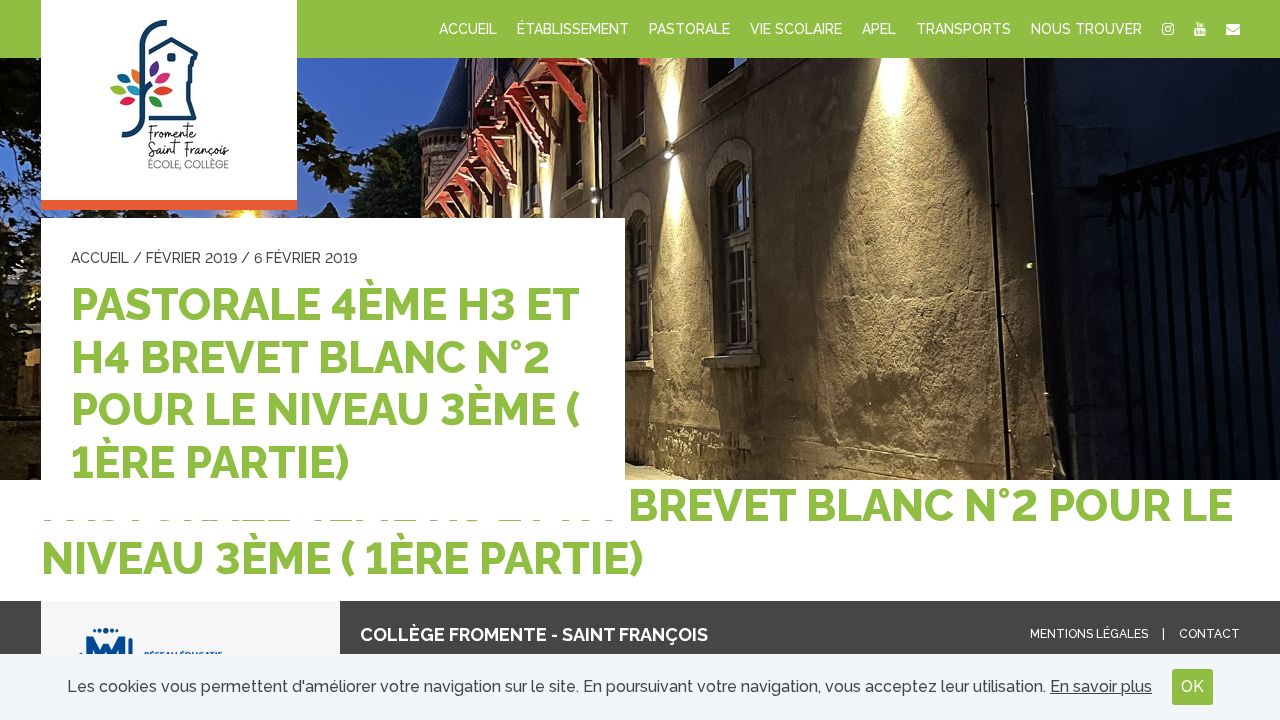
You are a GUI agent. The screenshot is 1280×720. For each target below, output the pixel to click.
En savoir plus (1101, 686)
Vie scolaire (796, 29)
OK (1192, 686)
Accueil (468, 29)
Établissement (573, 29)
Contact (1209, 634)
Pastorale (689, 29)
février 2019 (191, 258)
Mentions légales (1089, 634)
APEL (879, 29)
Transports (963, 29)
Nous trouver (1086, 29)
